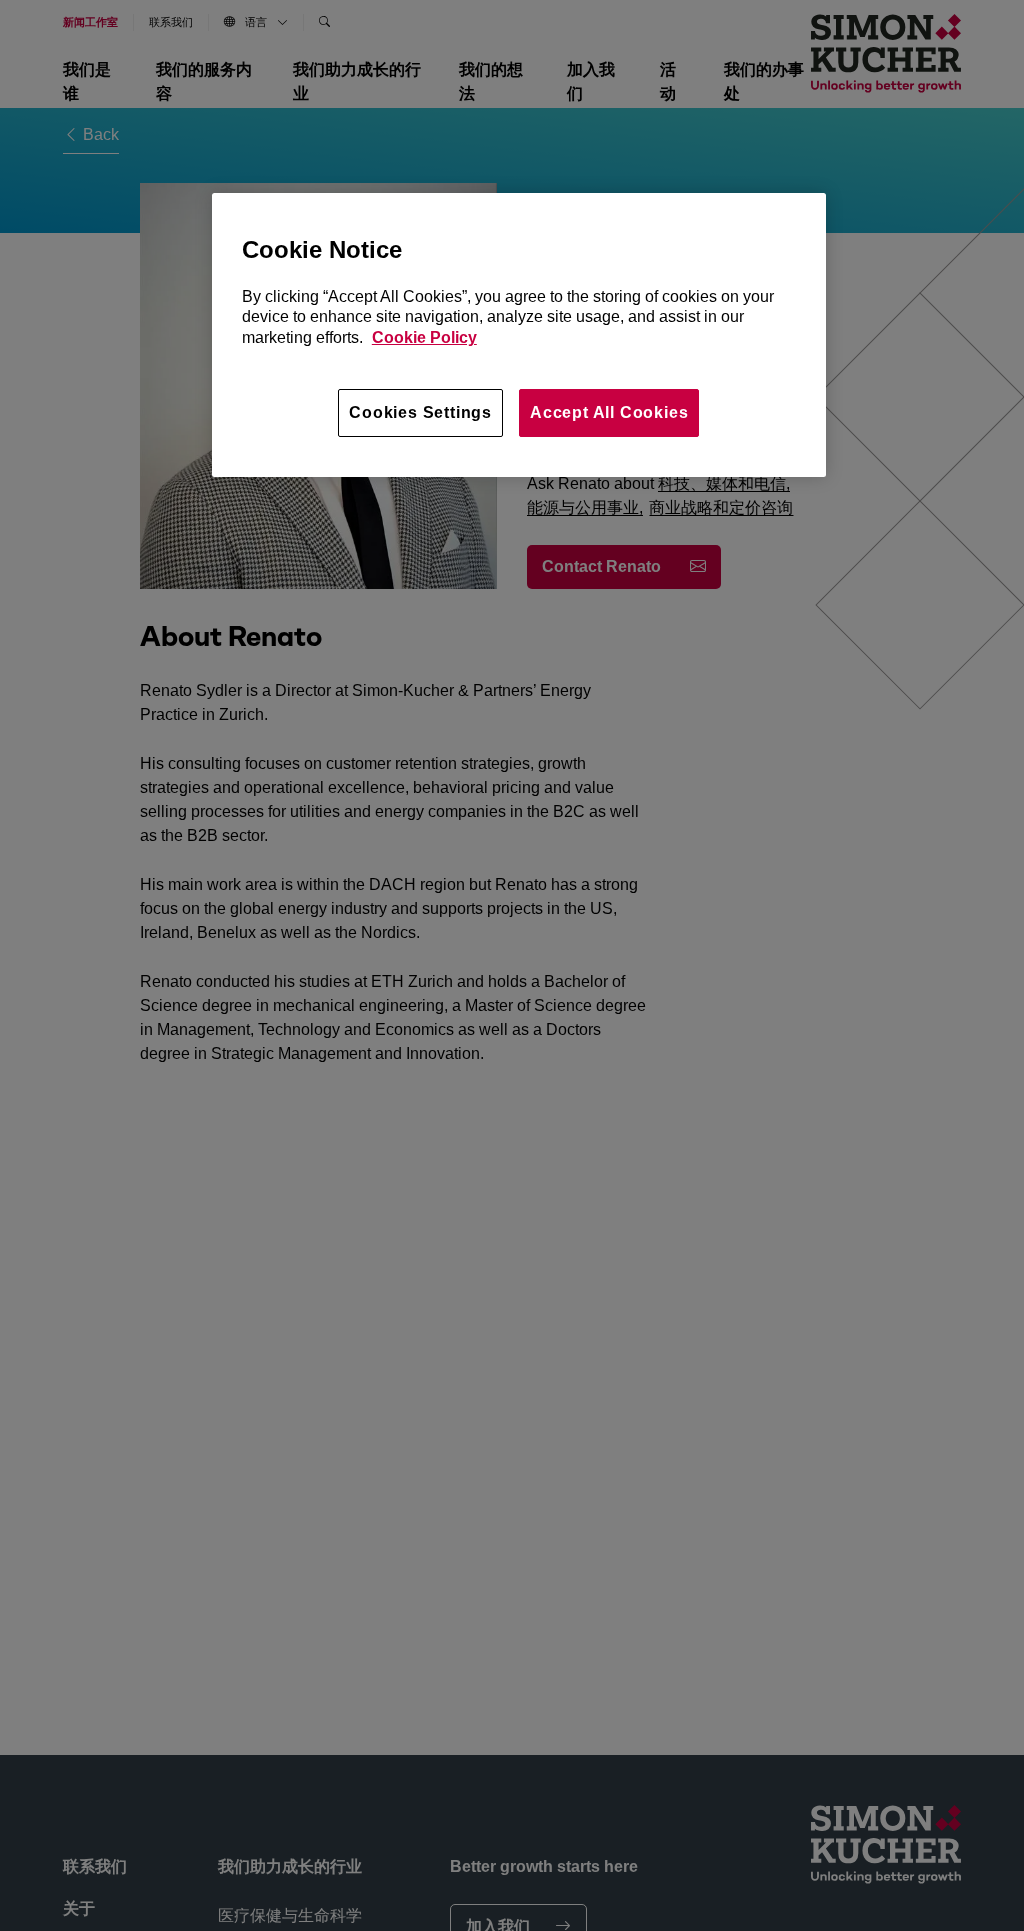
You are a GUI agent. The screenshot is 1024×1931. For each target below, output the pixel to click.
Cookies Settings (420, 412)
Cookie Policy (424, 337)
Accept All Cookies (609, 412)
